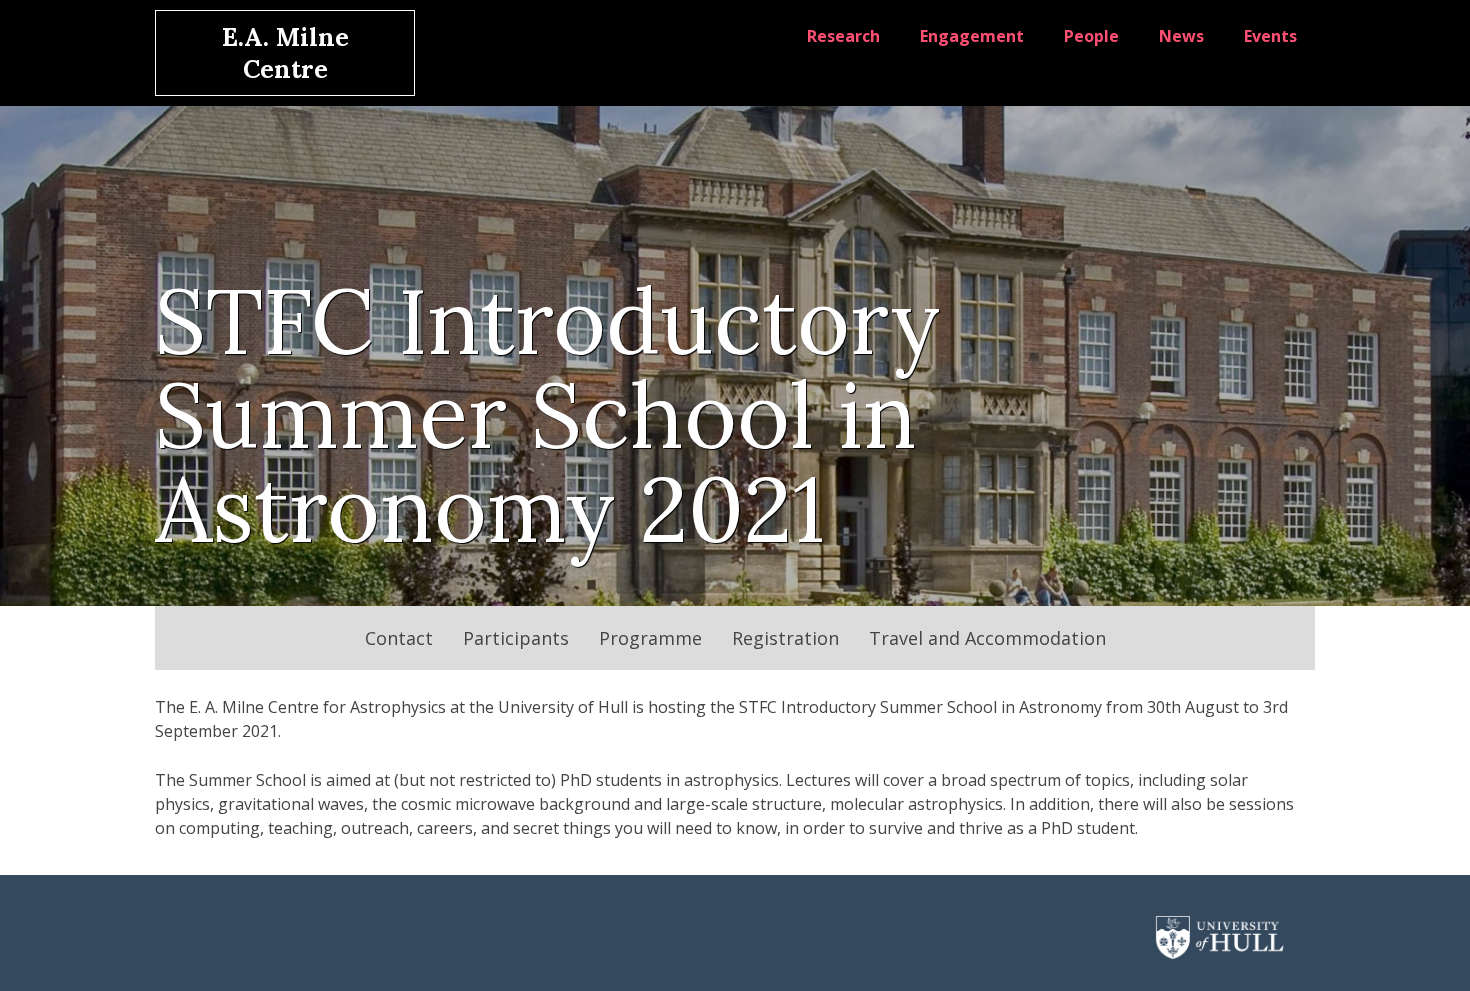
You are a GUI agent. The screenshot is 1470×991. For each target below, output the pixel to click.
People (1091, 36)
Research (843, 36)
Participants (516, 638)
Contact (399, 638)
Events (1270, 36)
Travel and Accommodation (987, 638)
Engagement (972, 36)
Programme (650, 638)
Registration (785, 638)
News (1181, 36)
